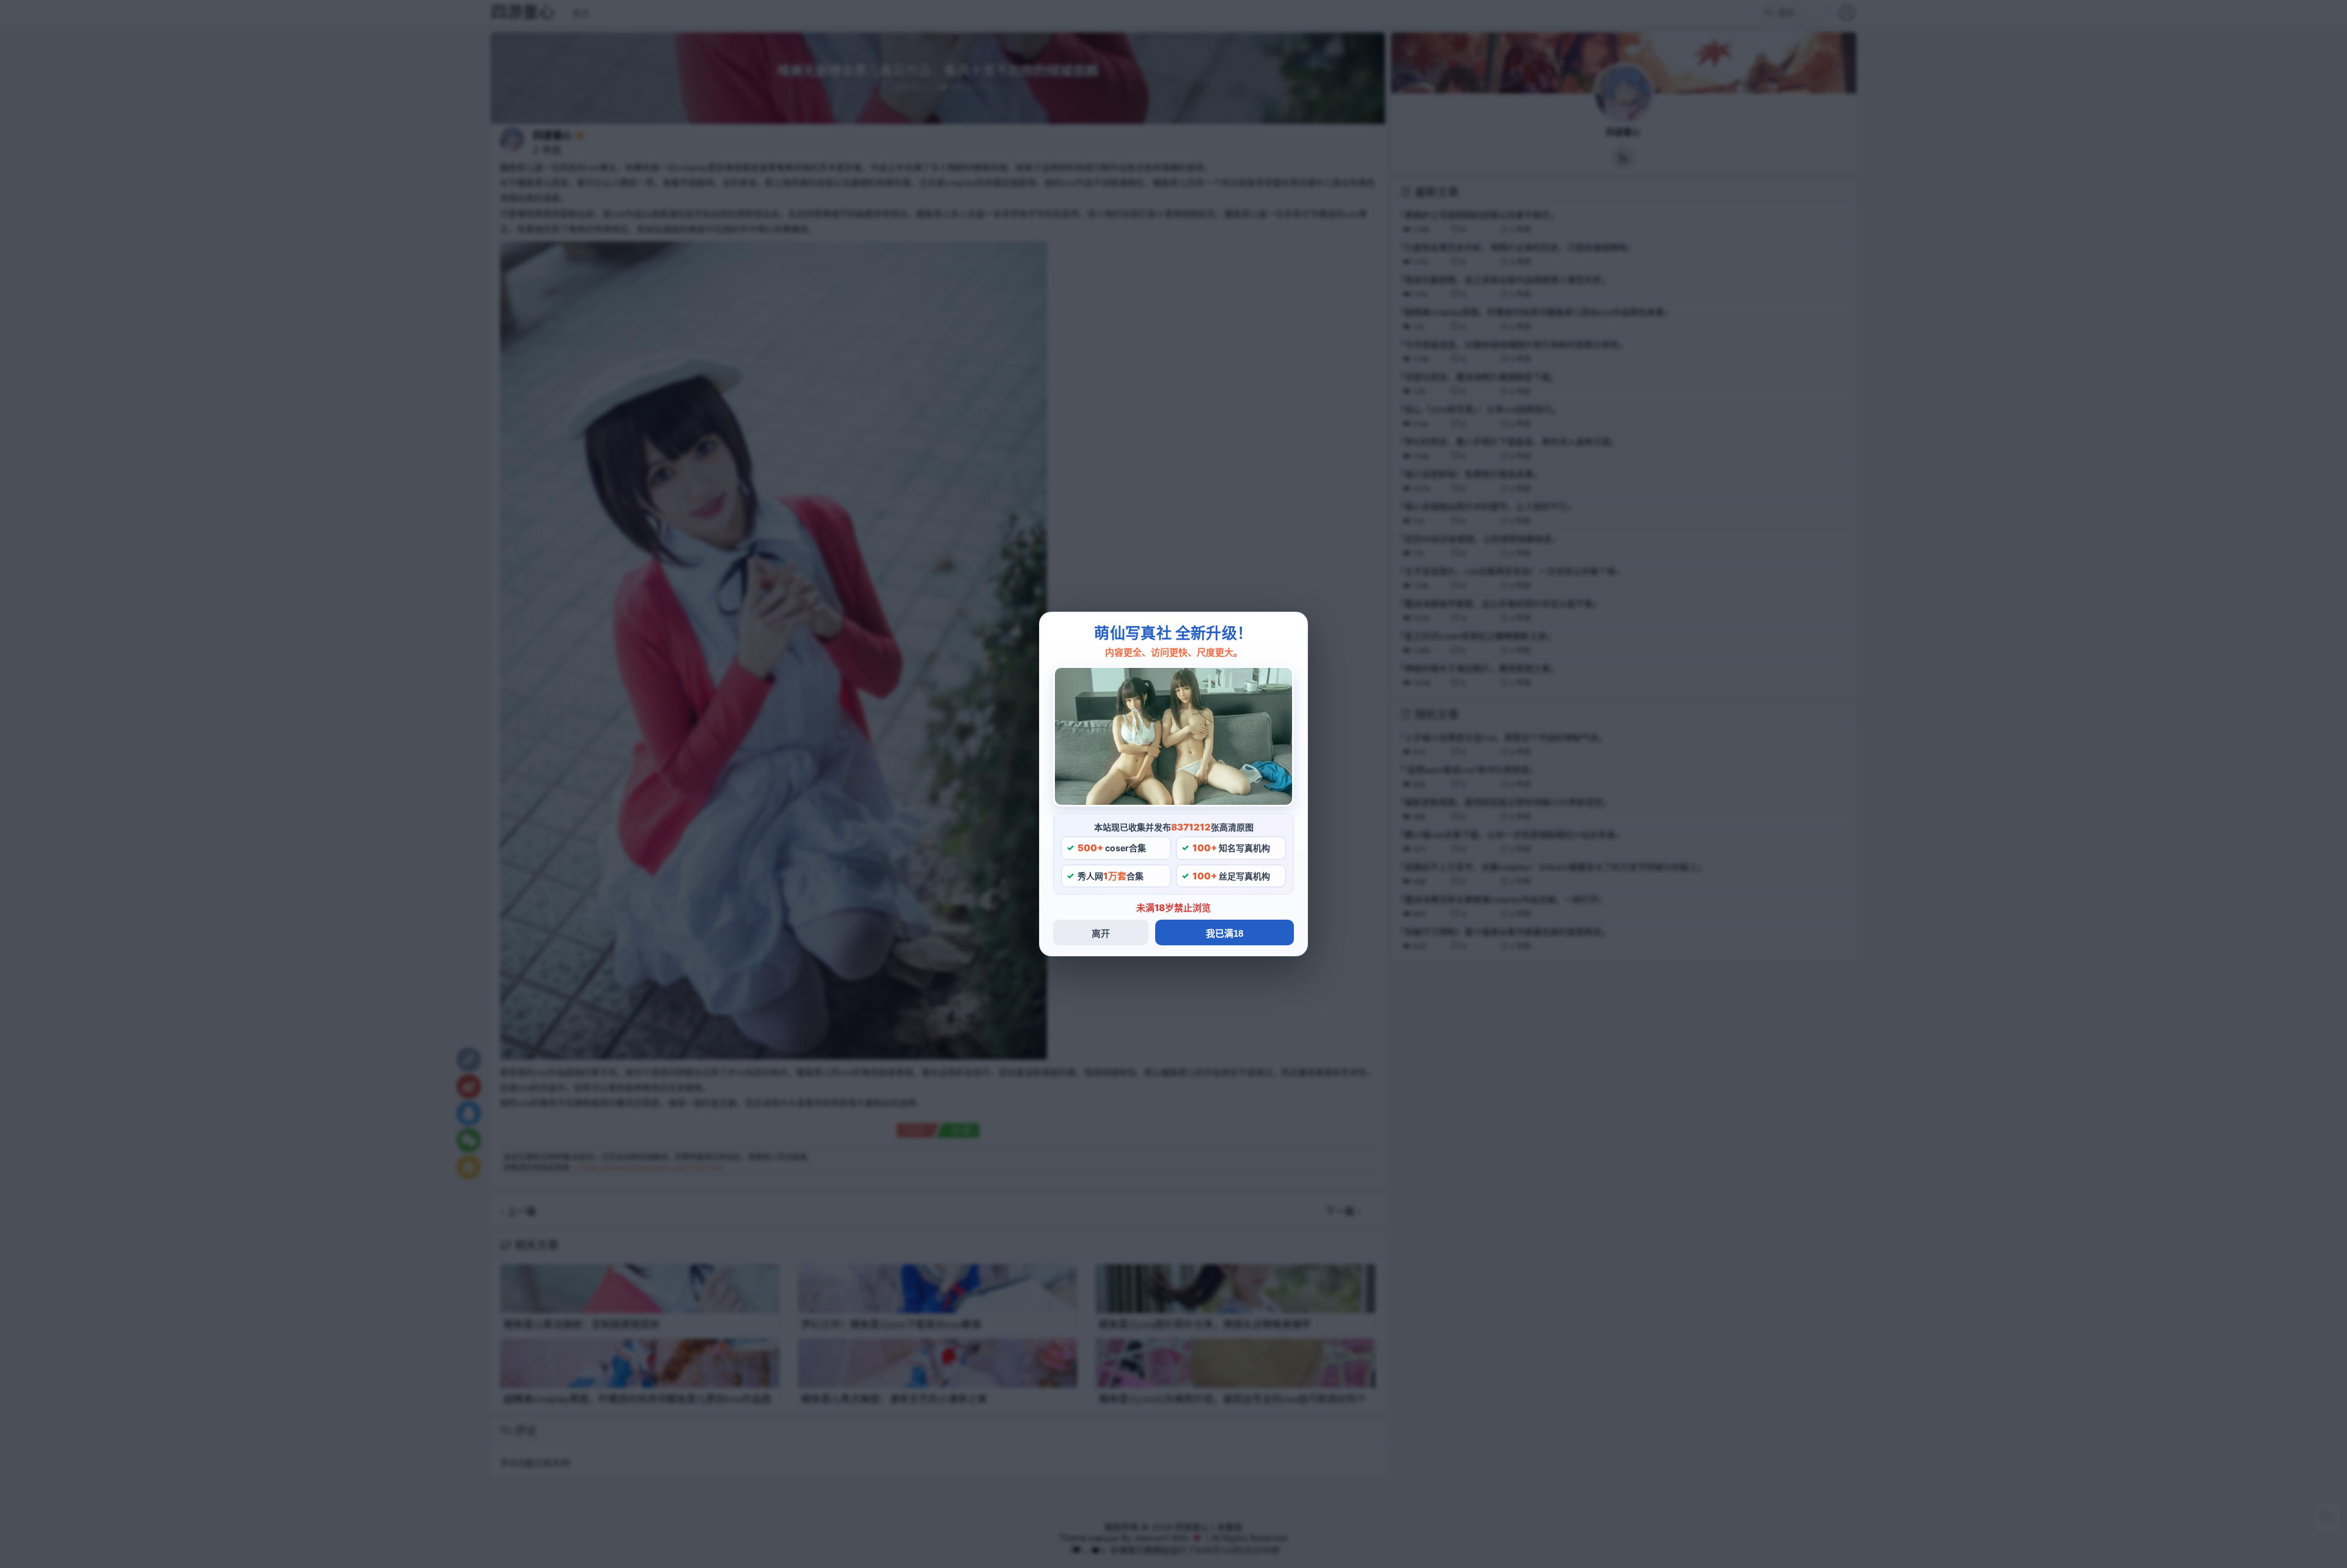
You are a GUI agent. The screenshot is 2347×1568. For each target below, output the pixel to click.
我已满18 (1225, 933)
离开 (1101, 933)
